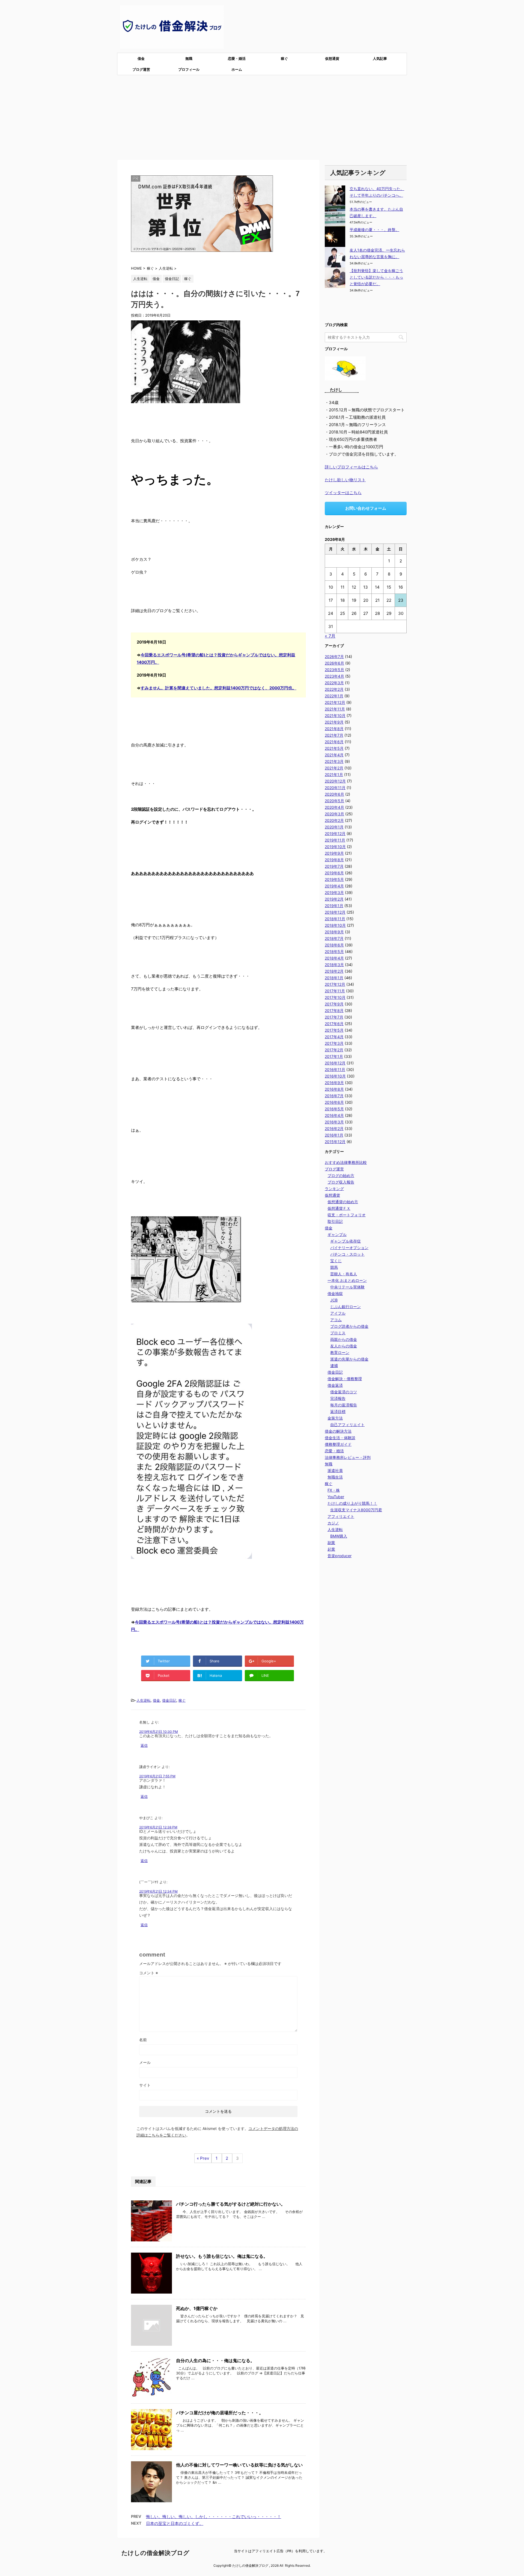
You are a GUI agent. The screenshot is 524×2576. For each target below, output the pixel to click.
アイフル (338, 1313)
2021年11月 (335, 709)
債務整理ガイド (338, 1444)
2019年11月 (335, 840)
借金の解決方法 (338, 1431)
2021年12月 (335, 702)
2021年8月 (334, 729)
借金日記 (169, 1700)
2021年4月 (334, 755)
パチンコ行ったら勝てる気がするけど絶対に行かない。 (231, 2204)
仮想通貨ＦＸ (339, 1208)
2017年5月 (334, 1030)
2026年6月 (334, 663)
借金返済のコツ (344, 1392)
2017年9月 (334, 1004)
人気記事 (380, 58)
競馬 (334, 1267)
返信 (144, 1745)
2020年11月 (335, 788)
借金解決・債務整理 (345, 1379)
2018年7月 (334, 938)
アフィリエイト (341, 1516)
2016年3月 (334, 1122)
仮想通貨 (332, 58)
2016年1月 (334, 1135)
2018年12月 (335, 912)
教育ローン (340, 1352)
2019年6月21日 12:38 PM (158, 1827)
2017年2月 (334, 1050)
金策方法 (335, 1418)
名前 (143, 2040)
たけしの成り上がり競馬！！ (352, 1503)
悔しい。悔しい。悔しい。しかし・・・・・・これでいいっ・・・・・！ (214, 2517)
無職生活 (335, 1477)
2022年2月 (334, 689)
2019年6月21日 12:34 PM (158, 1891)
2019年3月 (334, 892)
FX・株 (334, 1490)
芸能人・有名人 (344, 1274)
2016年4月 (334, 1115)
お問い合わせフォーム (366, 508)
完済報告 (338, 1398)
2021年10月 (335, 715)
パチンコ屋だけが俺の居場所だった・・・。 (220, 2413)
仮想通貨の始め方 (343, 1202)
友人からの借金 (344, 1346)
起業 (331, 1549)
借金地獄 (335, 1293)
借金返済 (335, 1385)
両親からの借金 (344, 1339)
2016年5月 (334, 1109)
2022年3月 (334, 683)
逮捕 (334, 1366)
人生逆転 (144, 1700)
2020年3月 (334, 814)
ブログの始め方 (341, 1175)
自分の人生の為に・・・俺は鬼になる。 (215, 2360)
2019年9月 (334, 853)
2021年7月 (334, 735)
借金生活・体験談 (340, 1438)
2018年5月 (334, 951)
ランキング (334, 1189)
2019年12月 (335, 833)
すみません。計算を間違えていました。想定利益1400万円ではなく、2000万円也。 (218, 688)
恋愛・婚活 (237, 58)
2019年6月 (334, 873)
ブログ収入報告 (341, 1182)
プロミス (338, 1333)
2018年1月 (334, 978)
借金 (141, 58)
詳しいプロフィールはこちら (351, 467)
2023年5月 (334, 670)
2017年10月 (335, 997)
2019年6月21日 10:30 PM (159, 1732)
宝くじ (336, 1261)
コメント (149, 1973)
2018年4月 (334, 958)
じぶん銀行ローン (346, 1307)
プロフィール (189, 69)
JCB (334, 1300)
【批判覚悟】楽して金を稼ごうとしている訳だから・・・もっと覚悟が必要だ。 (376, 277)
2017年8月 (334, 1010)
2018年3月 (334, 965)
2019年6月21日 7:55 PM (157, 1776)
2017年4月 (334, 1037)
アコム (336, 1320)
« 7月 (330, 636)
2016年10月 (335, 1076)
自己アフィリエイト (347, 1425)
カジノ (333, 1523)
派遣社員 (335, 1470)
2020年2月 (334, 820)
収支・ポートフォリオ (347, 1215)
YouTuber (336, 1497)
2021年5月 (334, 748)
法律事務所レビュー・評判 (348, 1457)
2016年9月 (334, 1083)
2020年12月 (335, 781)
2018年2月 (334, 971)
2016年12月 (335, 1063)
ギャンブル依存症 (346, 1241)
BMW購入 (339, 1536)
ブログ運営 (141, 69)
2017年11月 (335, 991)
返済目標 (338, 1411)
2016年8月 (334, 1089)
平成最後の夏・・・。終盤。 (374, 230)
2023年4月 (334, 676)
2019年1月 (334, 906)
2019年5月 (334, 879)
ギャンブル (337, 1234)
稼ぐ (284, 58)
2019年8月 (334, 860)
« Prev (203, 2158)
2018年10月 (335, 925)
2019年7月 (334, 866)
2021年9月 (334, 722)
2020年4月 (334, 807)
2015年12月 (335, 1142)
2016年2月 (334, 1128)
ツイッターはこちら (343, 493)
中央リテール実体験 (347, 1287)
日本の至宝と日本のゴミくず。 (175, 2523)
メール (145, 2062)
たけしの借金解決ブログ (155, 2553)
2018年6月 (334, 945)
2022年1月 (334, 696)
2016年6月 (334, 1102)
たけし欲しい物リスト (345, 480)
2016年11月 (335, 1069)
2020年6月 (334, 794)
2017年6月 (334, 1024)
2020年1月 (334, 827)
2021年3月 (334, 761)
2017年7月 (334, 1017)
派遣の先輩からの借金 (349, 1359)
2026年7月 (334, 656)
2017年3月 (334, 1043)
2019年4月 (334, 886)
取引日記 (335, 1221)
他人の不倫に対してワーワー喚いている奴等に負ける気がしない (239, 2465)
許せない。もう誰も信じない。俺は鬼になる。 (222, 2256)
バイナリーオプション (349, 1248)
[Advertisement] (262, 116)
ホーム (237, 69)
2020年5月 (334, 801)
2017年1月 (334, 1056)
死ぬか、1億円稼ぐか (197, 2308)
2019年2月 (334, 899)
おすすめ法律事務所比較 (346, 1162)
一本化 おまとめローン (347, 1280)
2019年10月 (335, 847)
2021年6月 (334, 742)
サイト (145, 2085)
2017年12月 (335, 984)
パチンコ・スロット (347, 1254)
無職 (189, 58)
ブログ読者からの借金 (349, 1326)
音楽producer (340, 1556)
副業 (331, 1543)
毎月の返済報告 (344, 1405)
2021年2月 (334, 768)
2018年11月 (335, 919)
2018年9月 (334, 932)
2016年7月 (334, 1096)
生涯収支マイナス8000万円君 (356, 1510)
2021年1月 (334, 774)
